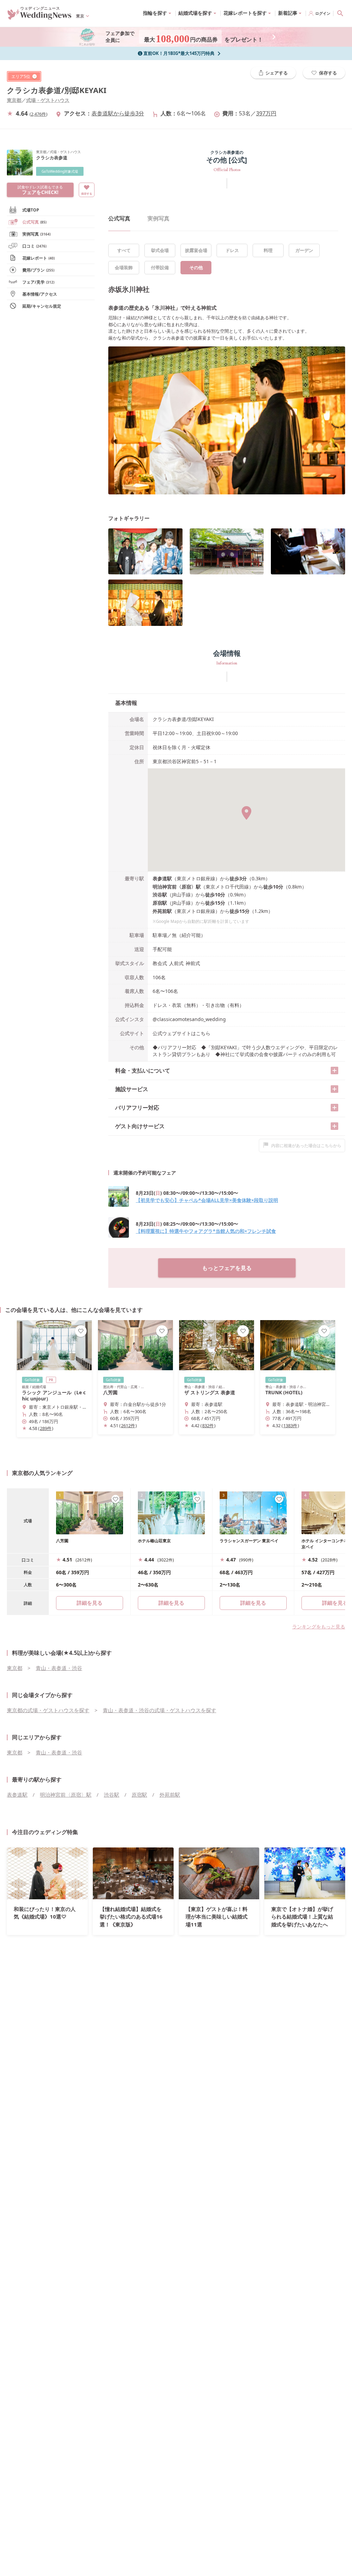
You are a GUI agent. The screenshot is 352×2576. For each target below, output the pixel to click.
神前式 (193, 963)
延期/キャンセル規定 (42, 306)
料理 (268, 250)
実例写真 (36, 234)
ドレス (232, 250)
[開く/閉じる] (334, 1071)
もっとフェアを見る (227, 1268)
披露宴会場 (196, 250)
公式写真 (34, 222)
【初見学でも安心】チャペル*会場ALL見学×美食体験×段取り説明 (207, 1200)
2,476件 (38, 114)
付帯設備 (160, 267)
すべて (124, 250)
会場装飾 (124, 267)
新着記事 (288, 13)
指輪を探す (155, 13)
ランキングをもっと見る (319, 1627)
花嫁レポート (38, 258)
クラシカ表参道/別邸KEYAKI (57, 90)
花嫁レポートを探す (245, 13)
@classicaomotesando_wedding (189, 1019)
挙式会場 (160, 250)
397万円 (266, 113)
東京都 (14, 100)
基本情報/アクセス (40, 294)
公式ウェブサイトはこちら (181, 1033)
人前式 (176, 963)
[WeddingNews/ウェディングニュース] (40, 16)
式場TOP (31, 210)
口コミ (34, 246)
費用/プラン (38, 270)
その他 (196, 267)
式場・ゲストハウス (48, 100)
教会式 (160, 963)
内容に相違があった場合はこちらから (306, 1146)
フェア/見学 (38, 282)
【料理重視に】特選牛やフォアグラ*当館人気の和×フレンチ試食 (206, 1231)
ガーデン (304, 250)
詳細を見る (171, 1603)
